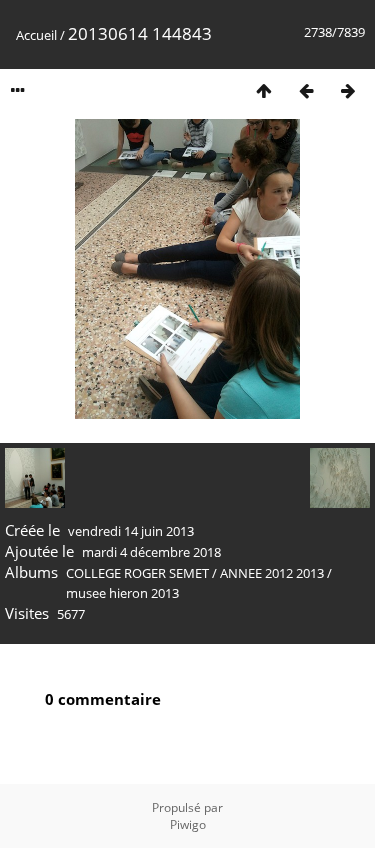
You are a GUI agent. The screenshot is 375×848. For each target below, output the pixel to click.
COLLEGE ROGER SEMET (137, 573)
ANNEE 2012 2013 (272, 573)
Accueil (36, 35)
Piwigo (188, 824)
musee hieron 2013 (122, 593)
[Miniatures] (264, 90)
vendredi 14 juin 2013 (131, 531)
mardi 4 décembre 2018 (151, 552)
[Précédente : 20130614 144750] (306, 90)
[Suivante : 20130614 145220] (348, 90)
